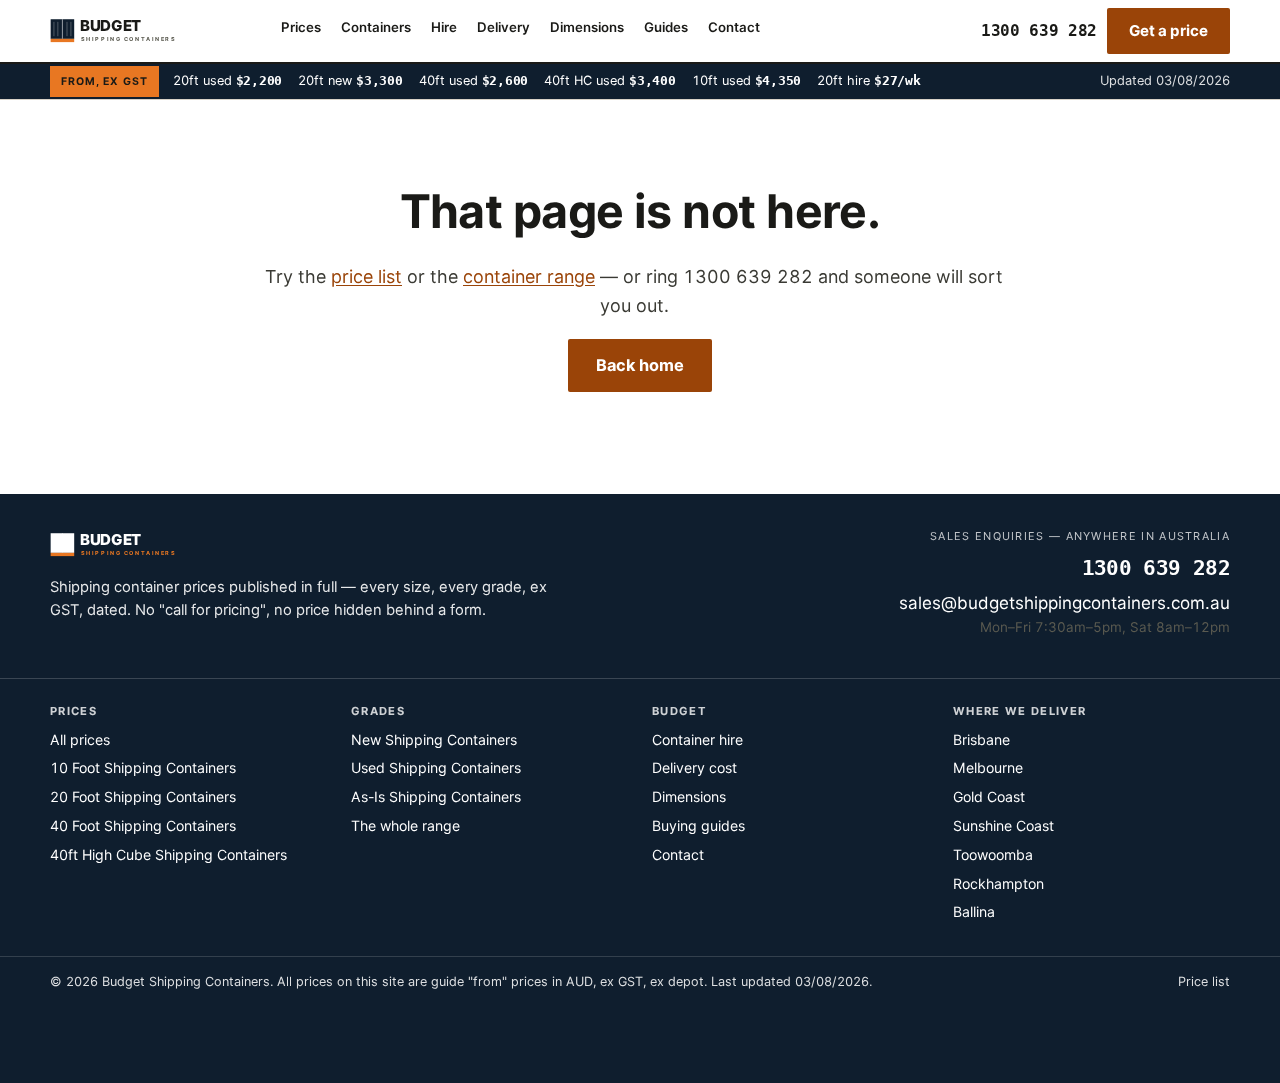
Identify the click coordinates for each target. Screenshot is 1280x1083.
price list (366, 276)
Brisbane (981, 739)
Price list (1204, 981)
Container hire (697, 739)
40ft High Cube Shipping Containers (168, 854)
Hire (444, 27)
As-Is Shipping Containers (436, 796)
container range (529, 276)
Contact (734, 27)
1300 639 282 (1039, 30)
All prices (80, 739)
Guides (666, 27)
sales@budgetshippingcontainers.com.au (1064, 603)
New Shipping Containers (434, 739)
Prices (301, 27)
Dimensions (587, 27)
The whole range (405, 825)
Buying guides (698, 825)
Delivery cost (694, 767)
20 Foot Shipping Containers (143, 796)
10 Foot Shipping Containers (143, 767)
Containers (376, 27)
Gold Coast (989, 796)
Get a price (1168, 30)
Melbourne (988, 767)
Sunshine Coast (1003, 825)
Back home (640, 365)
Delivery (503, 27)
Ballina (974, 911)
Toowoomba (993, 854)
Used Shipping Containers (436, 767)
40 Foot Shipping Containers (143, 825)
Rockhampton (998, 883)
